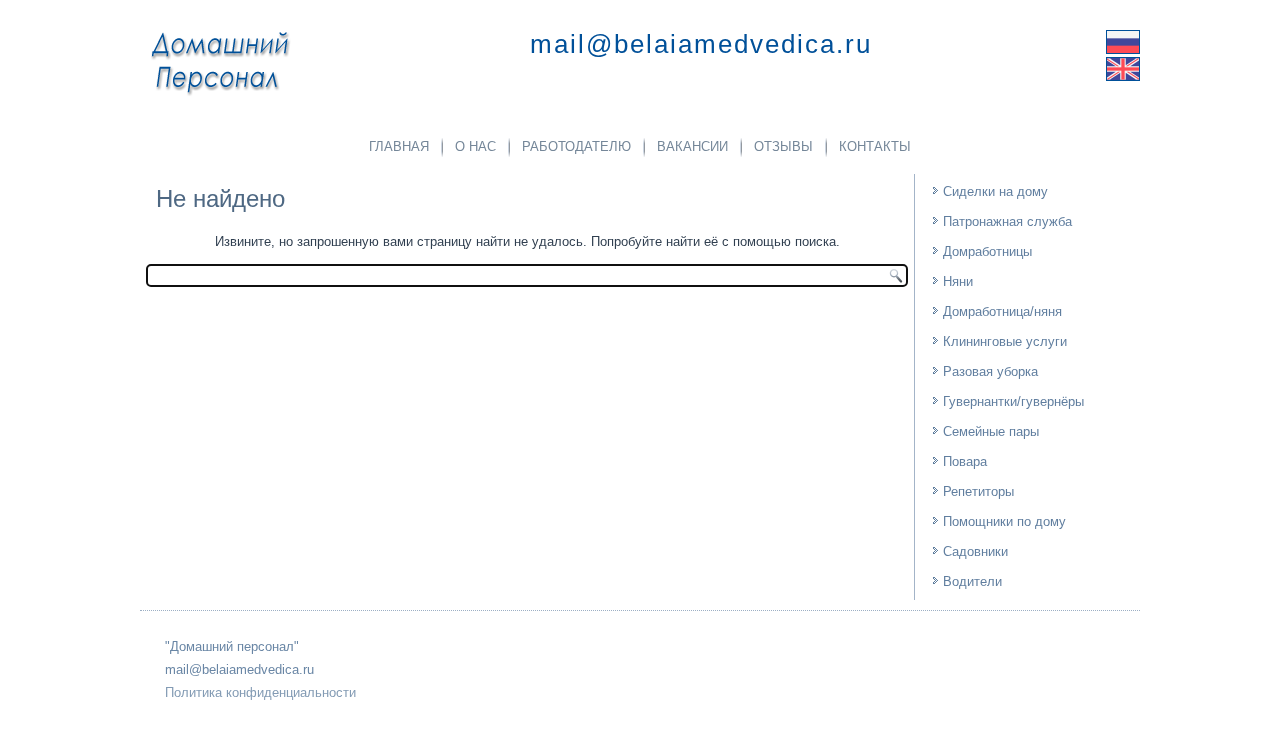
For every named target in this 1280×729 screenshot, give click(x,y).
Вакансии (692, 146)
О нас (475, 146)
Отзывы (783, 146)
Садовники (975, 551)
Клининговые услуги (1005, 341)
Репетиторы (978, 491)
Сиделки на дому (995, 191)
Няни (958, 281)
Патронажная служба (1007, 221)
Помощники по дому (1004, 521)
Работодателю (576, 146)
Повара (965, 461)
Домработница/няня (1002, 311)
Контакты (875, 146)
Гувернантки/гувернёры (1013, 401)
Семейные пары (991, 431)
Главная (399, 146)
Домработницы (987, 251)
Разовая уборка (990, 371)
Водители (972, 581)
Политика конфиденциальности (260, 692)
